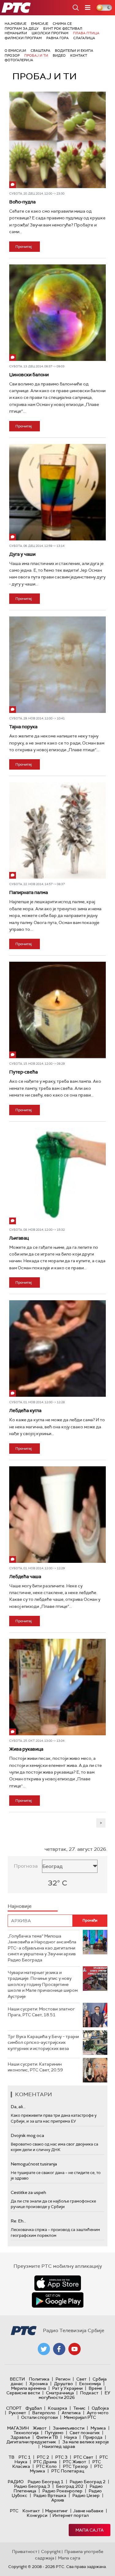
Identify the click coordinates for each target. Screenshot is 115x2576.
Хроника (39, 2384)
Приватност (25, 2551)
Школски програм (50, 33)
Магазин (18, 2428)
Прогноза (26, 1866)
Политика (39, 2379)
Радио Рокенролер (62, 2491)
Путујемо (54, 2433)
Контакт (79, 55)
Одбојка (100, 2408)
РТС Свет (83, 2457)
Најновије (15, 24)
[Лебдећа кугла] (57, 1349)
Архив (58, 2500)
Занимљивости (69, 2428)
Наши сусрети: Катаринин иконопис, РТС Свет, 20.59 (35, 2067)
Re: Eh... (18, 2221)
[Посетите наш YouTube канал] (75, 2349)
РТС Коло (46, 2466)
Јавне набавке (88, 2511)
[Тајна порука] (57, 665)
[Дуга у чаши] (57, 492)
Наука (71, 2437)
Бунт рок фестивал (63, 28)
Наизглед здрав (59, 2446)
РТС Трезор (75, 2466)
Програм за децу (22, 28)
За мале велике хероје (86, 2442)
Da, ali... (18, 2107)
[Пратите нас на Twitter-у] (44, 2349)
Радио (16, 2482)
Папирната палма (29, 892)
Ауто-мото (98, 2413)
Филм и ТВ (47, 2437)
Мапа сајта (90, 2530)
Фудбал (34, 2408)
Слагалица (84, 38)
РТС (14, 2511)
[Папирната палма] (57, 830)
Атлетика (71, 2413)
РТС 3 (61, 2457)
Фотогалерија (19, 60)
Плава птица (86, 33)
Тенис (79, 2408)
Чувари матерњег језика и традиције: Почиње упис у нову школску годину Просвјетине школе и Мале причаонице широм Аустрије (43, 1984)
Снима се (62, 24)
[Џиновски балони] (57, 313)
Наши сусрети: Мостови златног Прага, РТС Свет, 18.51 (41, 2012)
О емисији (15, 51)
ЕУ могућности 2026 (75, 2395)
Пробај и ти (36, 55)
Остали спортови (39, 2417)
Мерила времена (29, 2388)
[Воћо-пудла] (57, 140)
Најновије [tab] (20, 1906)
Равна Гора (57, 38)
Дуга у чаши (22, 554)
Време (95, 2388)
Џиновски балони (29, 375)
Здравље (20, 2437)
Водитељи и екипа (74, 51)
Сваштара (40, 51)
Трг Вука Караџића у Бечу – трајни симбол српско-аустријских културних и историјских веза (43, 2042)
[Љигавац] (57, 1176)
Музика (98, 2428)
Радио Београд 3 (32, 2486)
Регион (63, 2379)
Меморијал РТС (80, 2417)
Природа (93, 2437)
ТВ (11, 2457)
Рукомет (17, 2413)
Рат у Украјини (67, 2388)
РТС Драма (45, 2462)
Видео (59, 55)
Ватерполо (44, 2413)
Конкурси (37, 2515)
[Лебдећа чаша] (57, 1515)
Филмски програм (23, 38)
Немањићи (16, 33)
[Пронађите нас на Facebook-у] (59, 2349)
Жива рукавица (26, 1749)
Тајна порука (23, 727)
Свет (81, 2379)
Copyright (51, 2551)
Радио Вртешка (50, 2495)
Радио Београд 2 (88, 2482)
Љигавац (19, 1238)
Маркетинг (56, 2511)
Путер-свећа (23, 1072)
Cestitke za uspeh (28, 2192)
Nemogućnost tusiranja (34, 2164)
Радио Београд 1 (46, 2482)
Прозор (12, 55)
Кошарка (57, 2408)
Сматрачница (60, 2393)
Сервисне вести (23, 2393)
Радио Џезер (86, 2495)
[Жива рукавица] (57, 1687)
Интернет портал (71, 2515)
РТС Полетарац (68, 2471)
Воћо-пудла (22, 202)
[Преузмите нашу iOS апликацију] (58, 2283)
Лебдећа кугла (25, 1411)
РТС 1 (25, 2457)
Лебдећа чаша (25, 1577)
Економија (90, 2384)
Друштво (63, 2384)
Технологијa (26, 2433)
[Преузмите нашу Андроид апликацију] (58, 2300)
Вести (17, 2379)
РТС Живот (75, 2462)
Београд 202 (70, 2486)
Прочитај (24, 247)
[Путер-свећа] (57, 1010)
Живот (40, 2428)
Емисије (40, 24)
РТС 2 (43, 2457)
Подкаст (89, 2393)
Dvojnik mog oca (27, 2135)
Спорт (14, 2408)
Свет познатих (85, 2433)
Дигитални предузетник (31, 2442)
